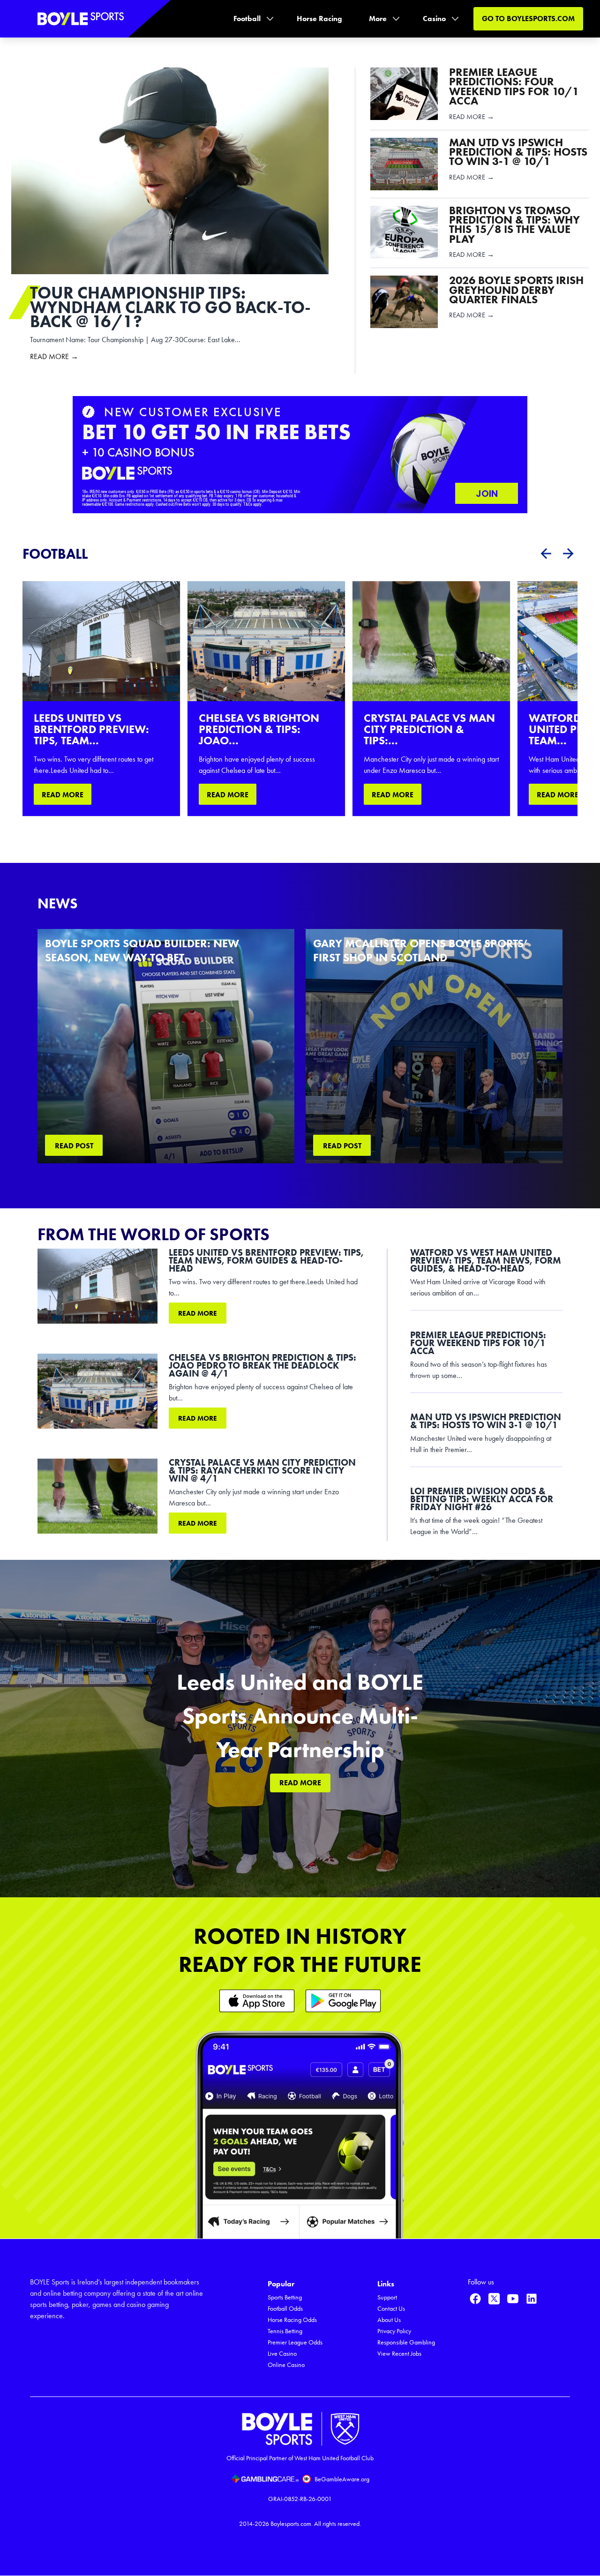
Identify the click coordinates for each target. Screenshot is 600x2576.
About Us (389, 2320)
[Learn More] (257, 2001)
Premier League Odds (295, 2342)
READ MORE (63, 795)
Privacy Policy (394, 2331)
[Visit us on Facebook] (475, 2299)
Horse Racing (319, 19)
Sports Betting (285, 2297)
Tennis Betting (285, 2331)
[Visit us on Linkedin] (532, 2299)
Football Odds (285, 2309)
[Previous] (546, 554)
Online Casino (286, 2365)
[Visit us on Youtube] (513, 2299)
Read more (198, 1313)
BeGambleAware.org (342, 2479)
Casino (434, 19)
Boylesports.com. (292, 2524)
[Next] (568, 554)
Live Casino (282, 2354)
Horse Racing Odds (292, 2320)
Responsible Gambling (406, 2342)
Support (387, 2297)
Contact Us (391, 2309)
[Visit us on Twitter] (494, 2299)
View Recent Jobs (399, 2354)
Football (247, 19)
